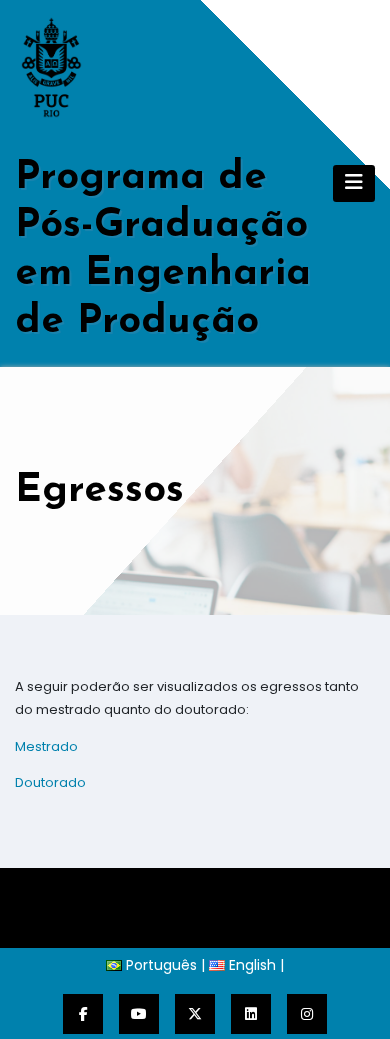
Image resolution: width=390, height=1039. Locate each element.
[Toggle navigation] (354, 183)
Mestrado (46, 746)
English (250, 965)
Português (159, 965)
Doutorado (50, 782)
